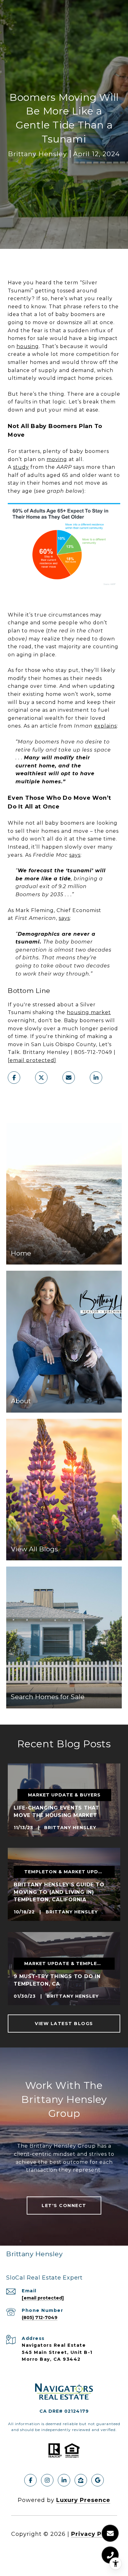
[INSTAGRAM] (47, 2480)
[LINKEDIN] (64, 2480)
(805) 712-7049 (40, 2317)
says (75, 855)
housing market (89, 1012)
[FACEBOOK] (30, 2480)
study (21, 467)
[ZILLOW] (81, 2480)
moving (57, 459)
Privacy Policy (94, 2534)
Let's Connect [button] (64, 2206)
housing (28, 346)
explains (105, 726)
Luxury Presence (83, 2500)
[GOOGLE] (98, 2480)
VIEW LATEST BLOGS (64, 2024)
